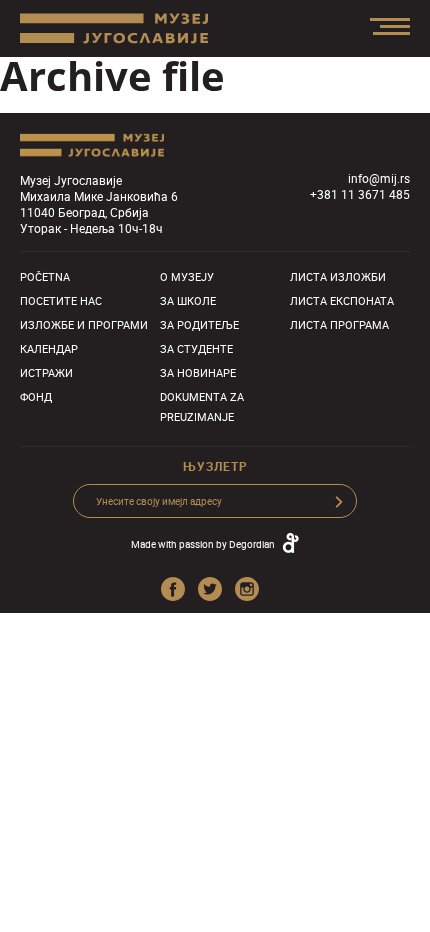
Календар (49, 348)
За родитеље (199, 324)
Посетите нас (61, 300)
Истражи (46, 372)
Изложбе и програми (84, 324)
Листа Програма (339, 324)
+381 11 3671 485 (360, 194)
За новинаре (198, 372)
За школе (188, 300)
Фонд (36, 396)
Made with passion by (203, 544)
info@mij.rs (379, 178)
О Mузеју (187, 276)
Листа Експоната (342, 300)
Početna (45, 276)
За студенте (196, 348)
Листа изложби (338, 276)
